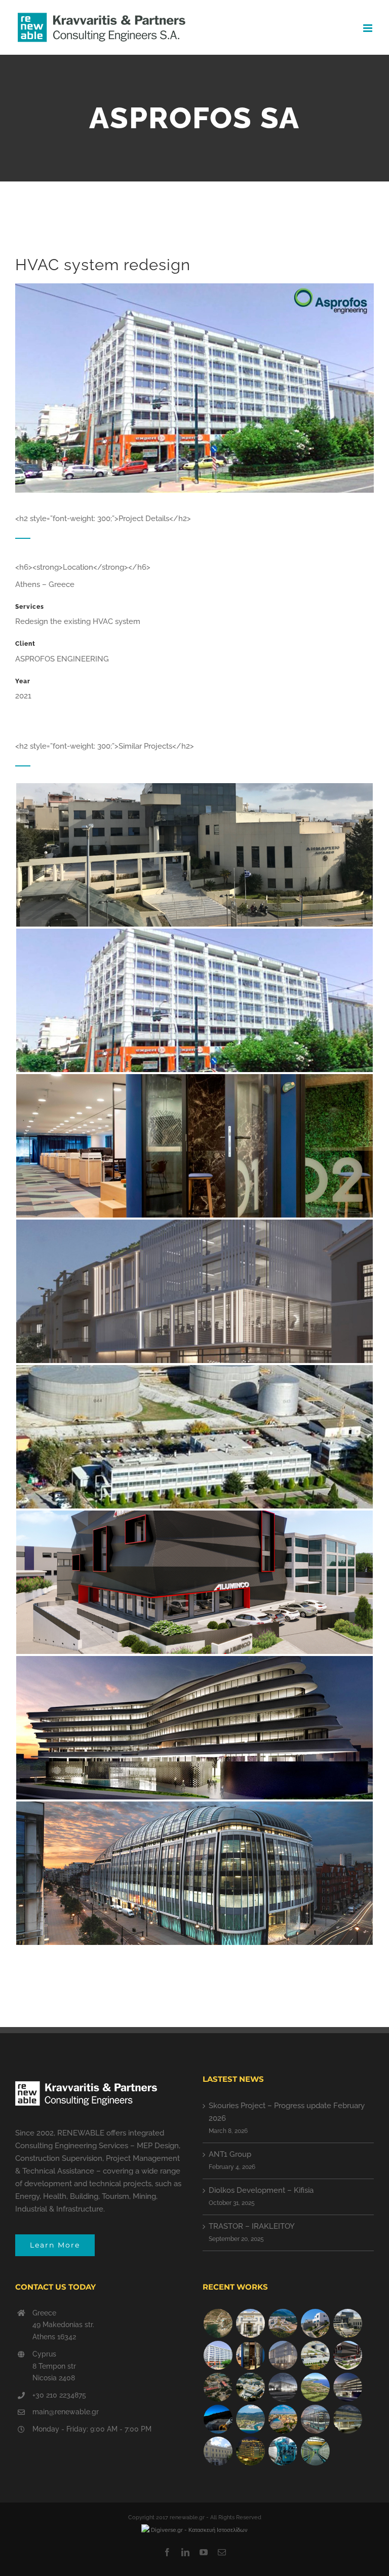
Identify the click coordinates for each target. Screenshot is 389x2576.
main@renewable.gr (66, 2412)
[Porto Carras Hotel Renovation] (250, 2419)
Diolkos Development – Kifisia (261, 2190)
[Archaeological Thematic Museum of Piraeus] (283, 2387)
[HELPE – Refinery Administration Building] (315, 2355)
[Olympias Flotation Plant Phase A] (218, 2387)
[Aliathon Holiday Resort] (283, 2419)
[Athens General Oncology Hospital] (250, 2387)
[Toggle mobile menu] (368, 28)
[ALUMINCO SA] (347, 2355)
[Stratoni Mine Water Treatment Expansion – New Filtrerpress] (315, 2451)
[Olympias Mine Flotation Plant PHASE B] (283, 2451)
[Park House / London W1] (315, 2419)
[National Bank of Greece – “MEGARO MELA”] (218, 2451)
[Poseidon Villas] (218, 2323)
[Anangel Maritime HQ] (347, 2387)
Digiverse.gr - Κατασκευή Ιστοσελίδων (199, 2530)
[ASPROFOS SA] (218, 2355)
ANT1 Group (230, 2154)
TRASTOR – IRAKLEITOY (252, 2226)
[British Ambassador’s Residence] (250, 2323)
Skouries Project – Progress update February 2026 (287, 2112)
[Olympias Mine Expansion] (218, 2419)
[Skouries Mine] (283, 2323)
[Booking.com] (250, 2355)
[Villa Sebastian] (315, 2323)
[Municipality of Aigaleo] (347, 2323)
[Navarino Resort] (315, 2387)
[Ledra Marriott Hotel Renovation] (250, 2451)
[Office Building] (347, 2419)
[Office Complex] (283, 2355)
